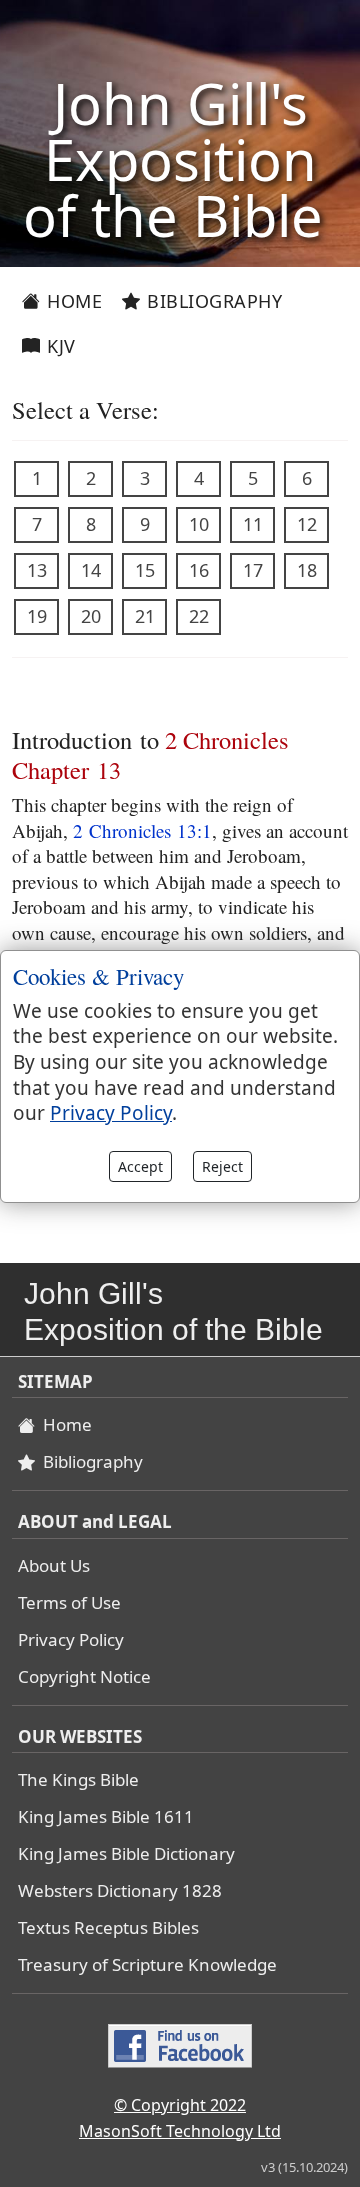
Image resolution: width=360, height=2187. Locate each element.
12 (307, 524)
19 (37, 616)
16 (199, 570)
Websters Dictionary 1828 (120, 1890)
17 (253, 570)
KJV (59, 346)
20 (91, 616)
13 (37, 570)
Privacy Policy (71, 1639)
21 (145, 616)
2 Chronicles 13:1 (142, 830)
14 (91, 570)
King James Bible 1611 (106, 1816)
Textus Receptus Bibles (108, 1927)
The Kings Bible (78, 1779)
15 (145, 570)
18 (307, 570)
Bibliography (212, 301)
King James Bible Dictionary (126, 1853)
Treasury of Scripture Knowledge (147, 1964)
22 (199, 616)
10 (199, 524)
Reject (222, 1166)
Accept (140, 1166)
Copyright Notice (84, 1676)
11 (253, 524)
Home (72, 301)
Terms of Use (69, 1602)
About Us (54, 1565)
